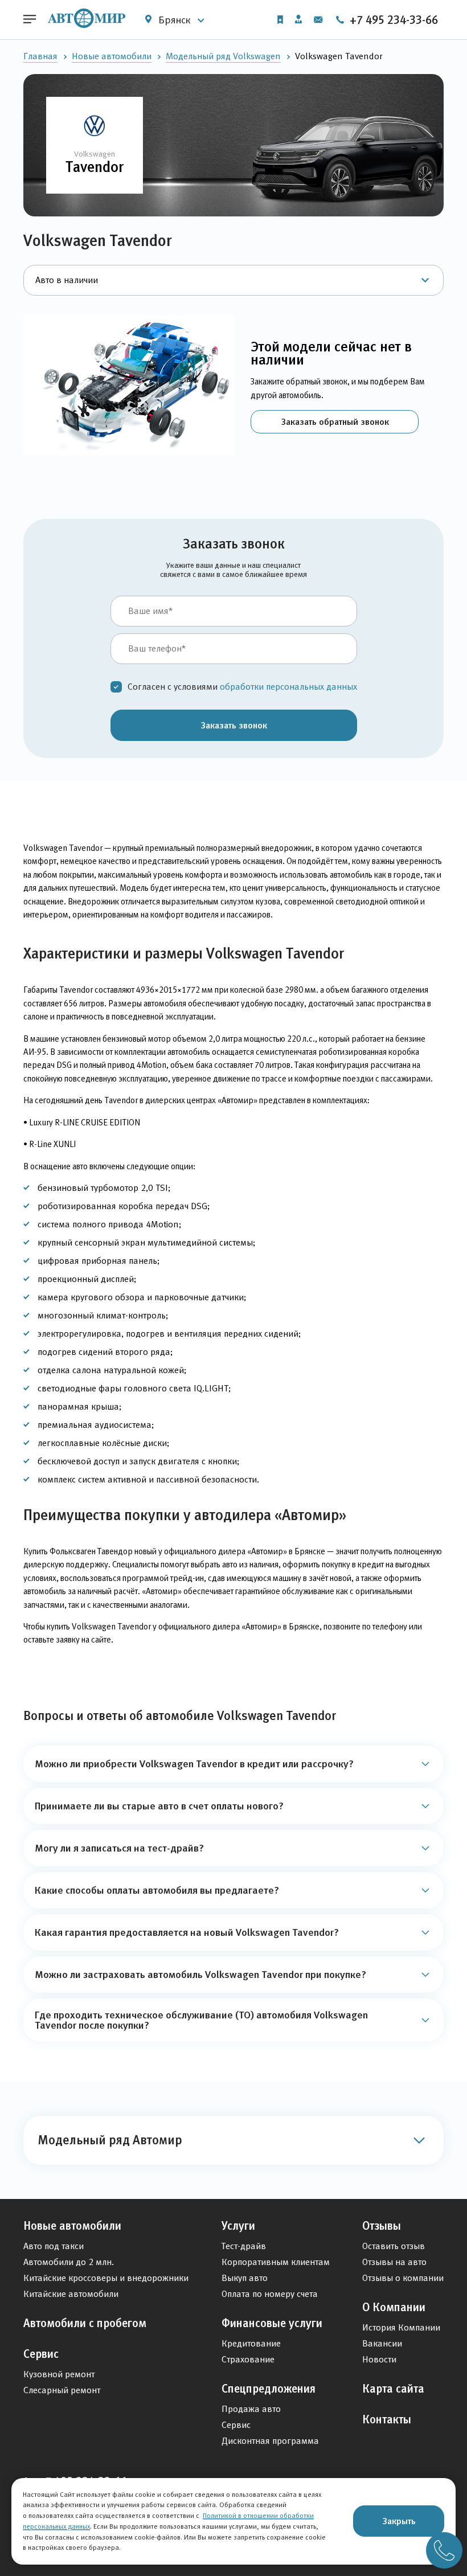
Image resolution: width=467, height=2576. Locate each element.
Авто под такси (54, 2246)
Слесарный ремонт (62, 2390)
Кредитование (251, 2343)
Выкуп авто (245, 2278)
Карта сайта (393, 2389)
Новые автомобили (112, 56)
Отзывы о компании (403, 2278)
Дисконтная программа (270, 2441)
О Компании (394, 2307)
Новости (379, 2359)
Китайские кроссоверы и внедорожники (106, 2278)
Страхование (248, 2359)
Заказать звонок (234, 725)
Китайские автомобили (71, 2294)
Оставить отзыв (394, 2246)
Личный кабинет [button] (298, 20)
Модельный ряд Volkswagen (223, 56)
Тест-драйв (244, 2246)
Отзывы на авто (394, 2262)
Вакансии (382, 2343)
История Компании (401, 2327)
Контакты (387, 2419)
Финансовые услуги (272, 2323)
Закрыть (399, 2521)
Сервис (41, 2354)
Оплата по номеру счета (270, 2294)
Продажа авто (251, 2409)
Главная (40, 56)
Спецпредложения (269, 2389)
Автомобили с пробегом (85, 2323)
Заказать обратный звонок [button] (335, 421)
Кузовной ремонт (59, 2374)
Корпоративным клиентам (276, 2262)
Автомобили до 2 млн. (69, 2262)
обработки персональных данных (288, 687)
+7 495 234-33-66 (392, 20)
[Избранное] (280, 20)
